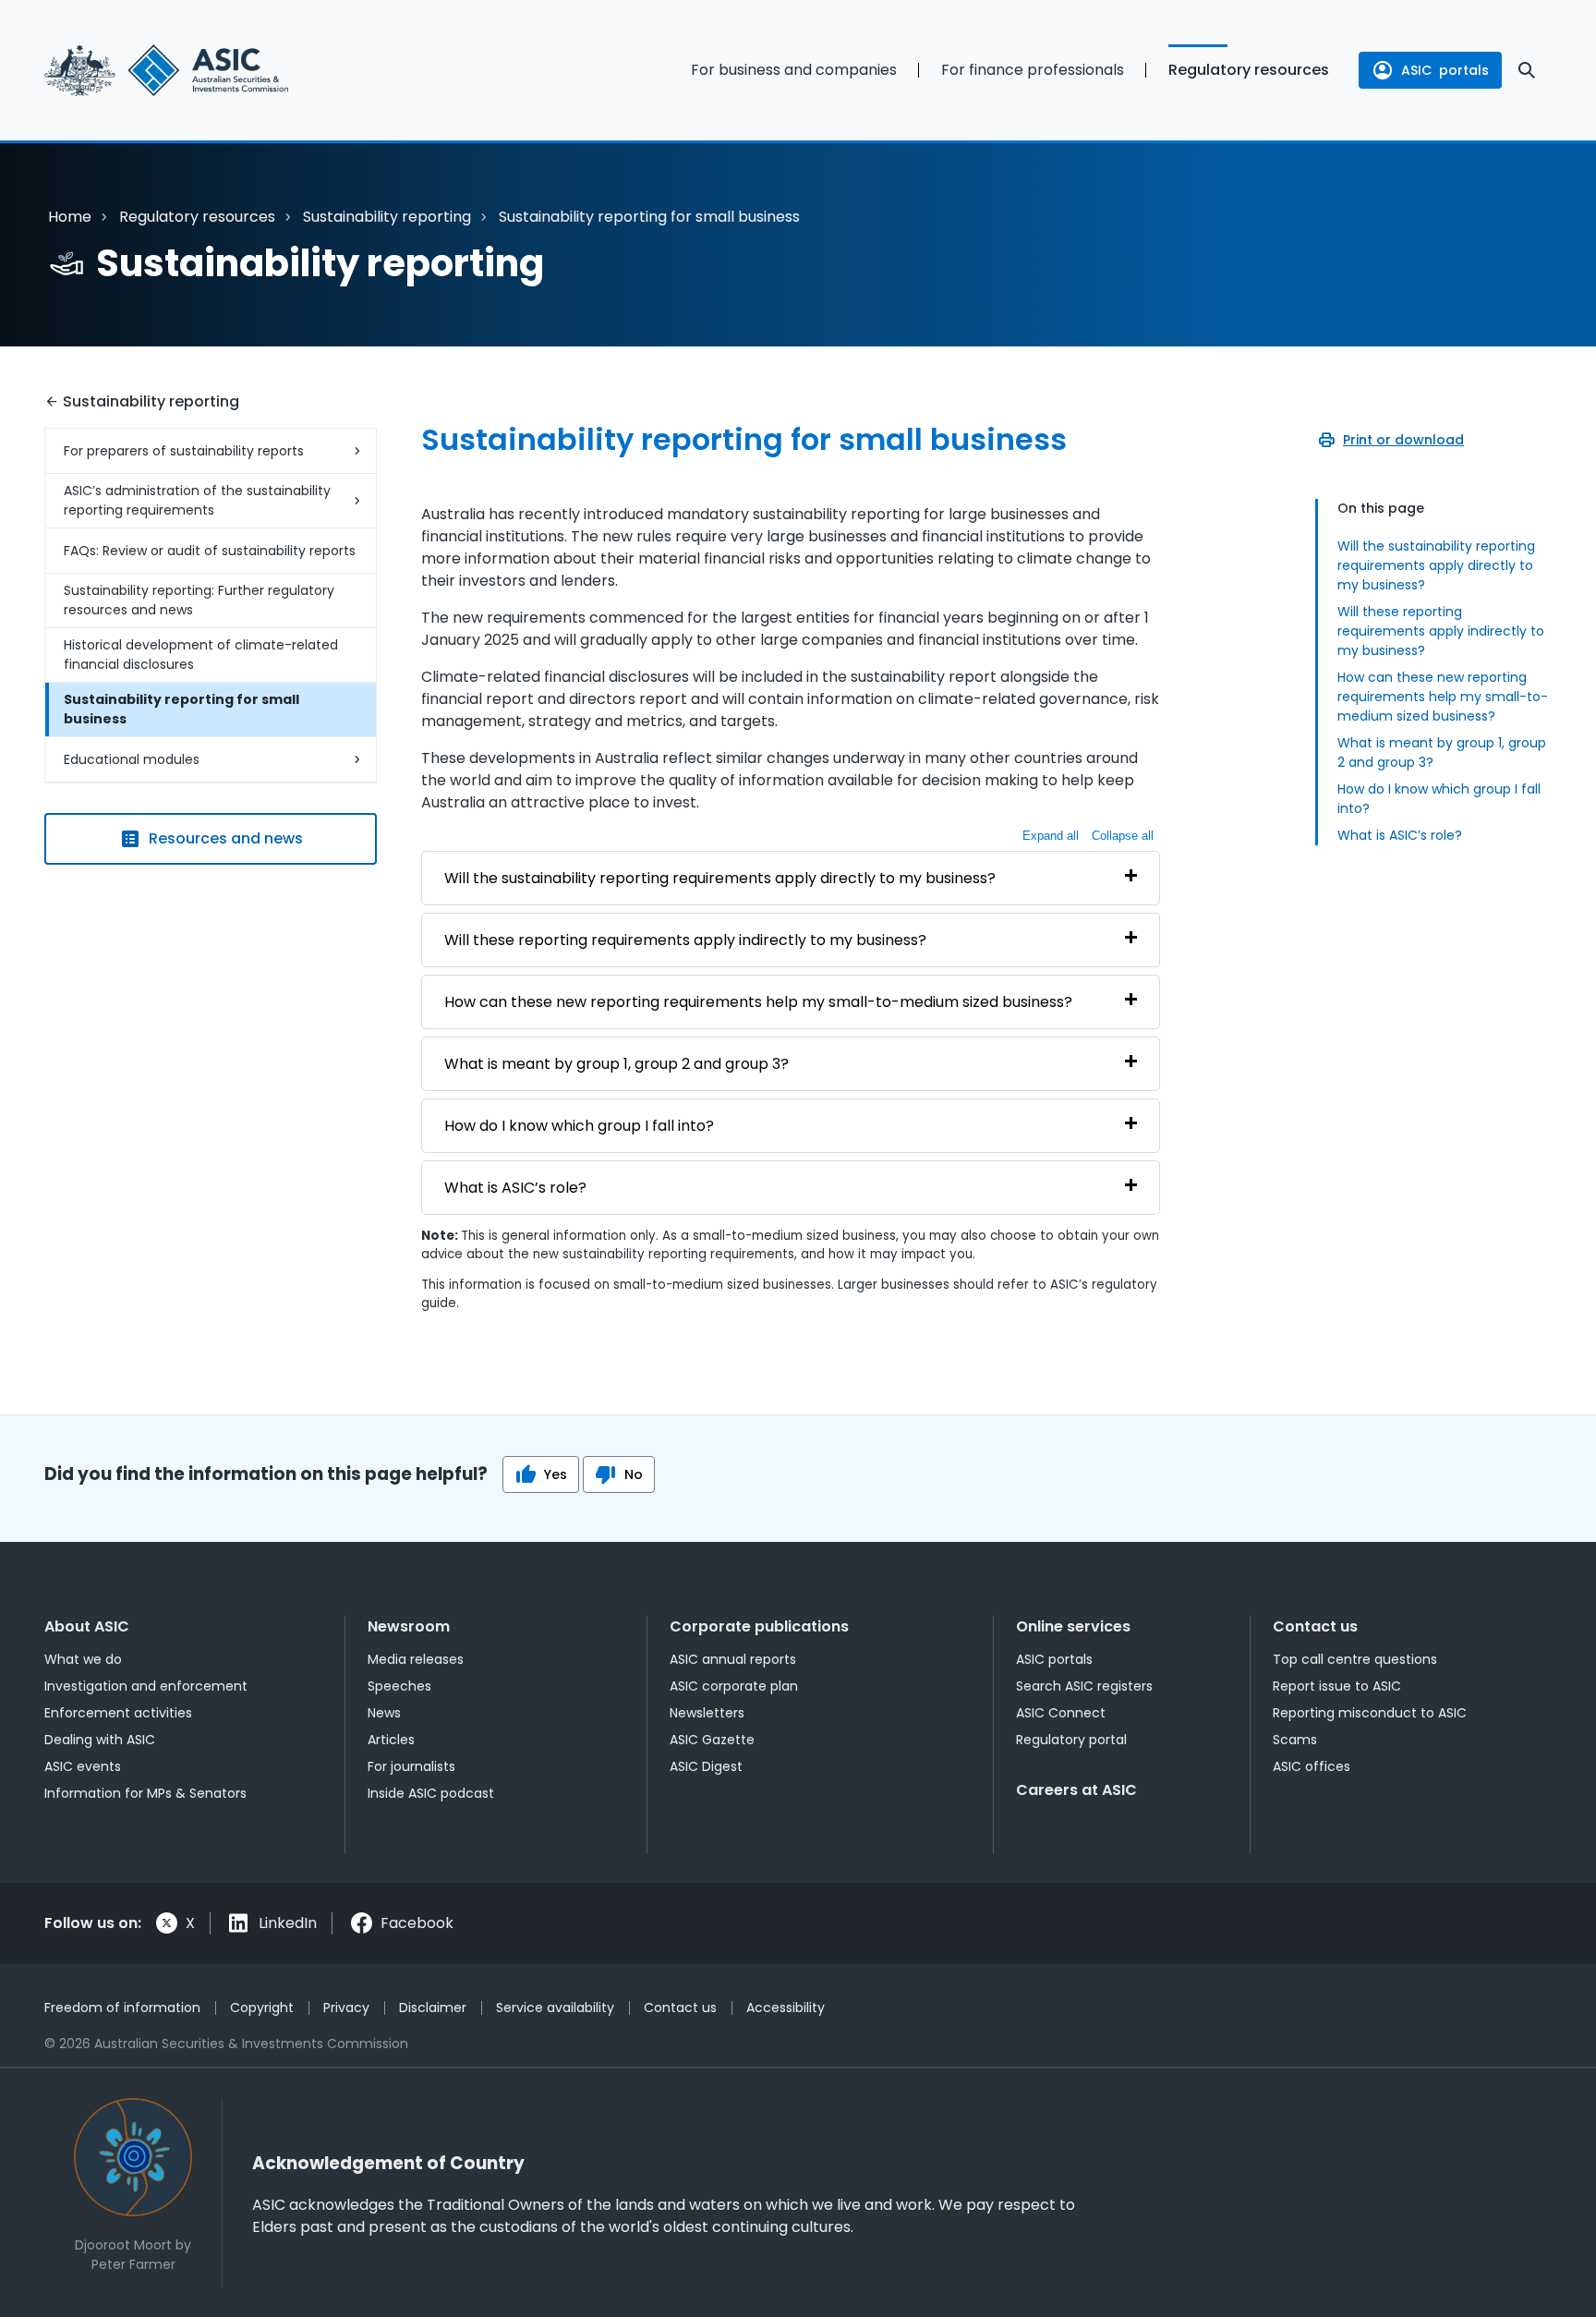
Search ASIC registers (1084, 1686)
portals (1445, 70)
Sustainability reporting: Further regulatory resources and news (199, 600)
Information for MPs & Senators (145, 1793)
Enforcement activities (118, 1713)
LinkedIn (288, 1923)
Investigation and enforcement (146, 1686)
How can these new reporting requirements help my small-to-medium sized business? (1443, 697)
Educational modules (132, 759)
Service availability (555, 2008)
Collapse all (1123, 836)
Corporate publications (759, 1626)
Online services (1073, 1626)
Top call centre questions (1355, 1659)
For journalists (411, 1766)
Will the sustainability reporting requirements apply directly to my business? (1436, 565)
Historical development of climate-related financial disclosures (201, 655)
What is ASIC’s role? (1400, 835)
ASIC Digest (706, 1766)
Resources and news (226, 838)
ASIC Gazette (712, 1740)
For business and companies (794, 70)
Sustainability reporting (387, 217)
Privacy (346, 2008)
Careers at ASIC (1076, 1790)
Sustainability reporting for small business (181, 709)
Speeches (399, 1686)
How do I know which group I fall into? (1439, 799)
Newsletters (707, 1713)
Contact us (1315, 1626)
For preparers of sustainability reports (184, 451)
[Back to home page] (211, 70)
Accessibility (786, 2008)
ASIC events (83, 1766)
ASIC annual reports (733, 1659)
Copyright (262, 2008)
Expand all (1051, 836)
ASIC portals (1054, 1659)
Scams (1295, 1740)
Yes (556, 1474)
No (634, 1474)
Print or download (1403, 440)
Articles (391, 1740)
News (384, 1713)
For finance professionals (1033, 70)
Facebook (417, 1923)
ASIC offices (1312, 1766)
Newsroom (409, 1626)
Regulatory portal (1071, 1740)
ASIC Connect (1061, 1713)
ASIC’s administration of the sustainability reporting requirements (197, 500)
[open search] (1527, 70)
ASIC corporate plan (734, 1686)
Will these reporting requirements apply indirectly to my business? (1441, 631)
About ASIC (87, 1626)
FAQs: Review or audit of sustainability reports (210, 551)
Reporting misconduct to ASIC (1370, 1713)
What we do (83, 1659)
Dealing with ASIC (100, 1740)
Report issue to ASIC (1337, 1686)
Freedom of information (122, 2008)
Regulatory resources (1249, 70)
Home (70, 217)
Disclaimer (433, 2008)
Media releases (416, 1659)
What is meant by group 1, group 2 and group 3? (1442, 752)
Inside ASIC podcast (431, 1793)
